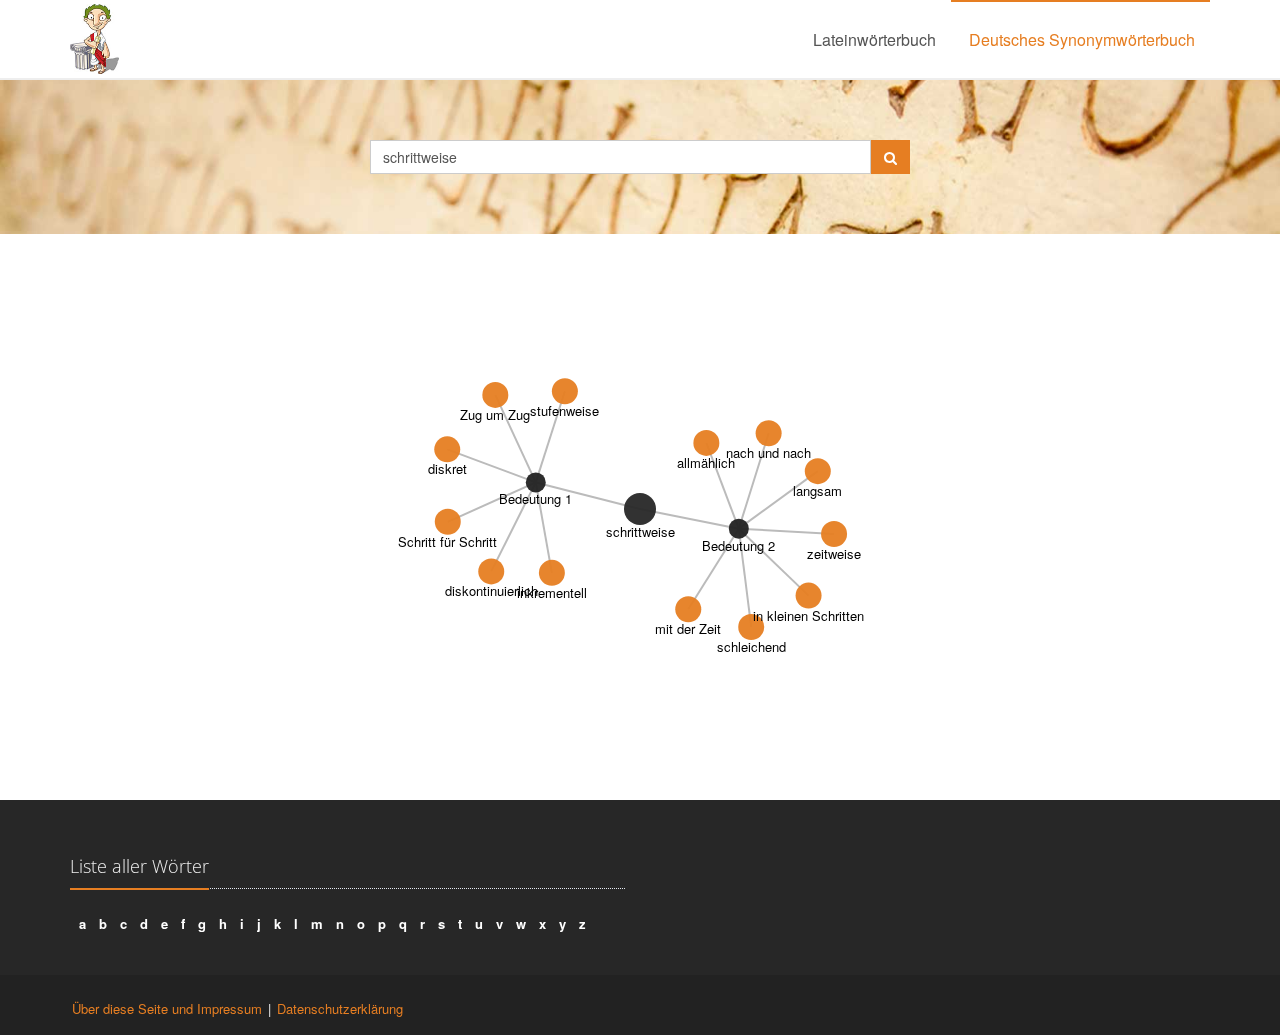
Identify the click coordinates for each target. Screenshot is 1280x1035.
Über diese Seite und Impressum (167, 1008)
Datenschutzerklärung (340, 1008)
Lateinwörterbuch (874, 39)
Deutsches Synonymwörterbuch (1082, 39)
